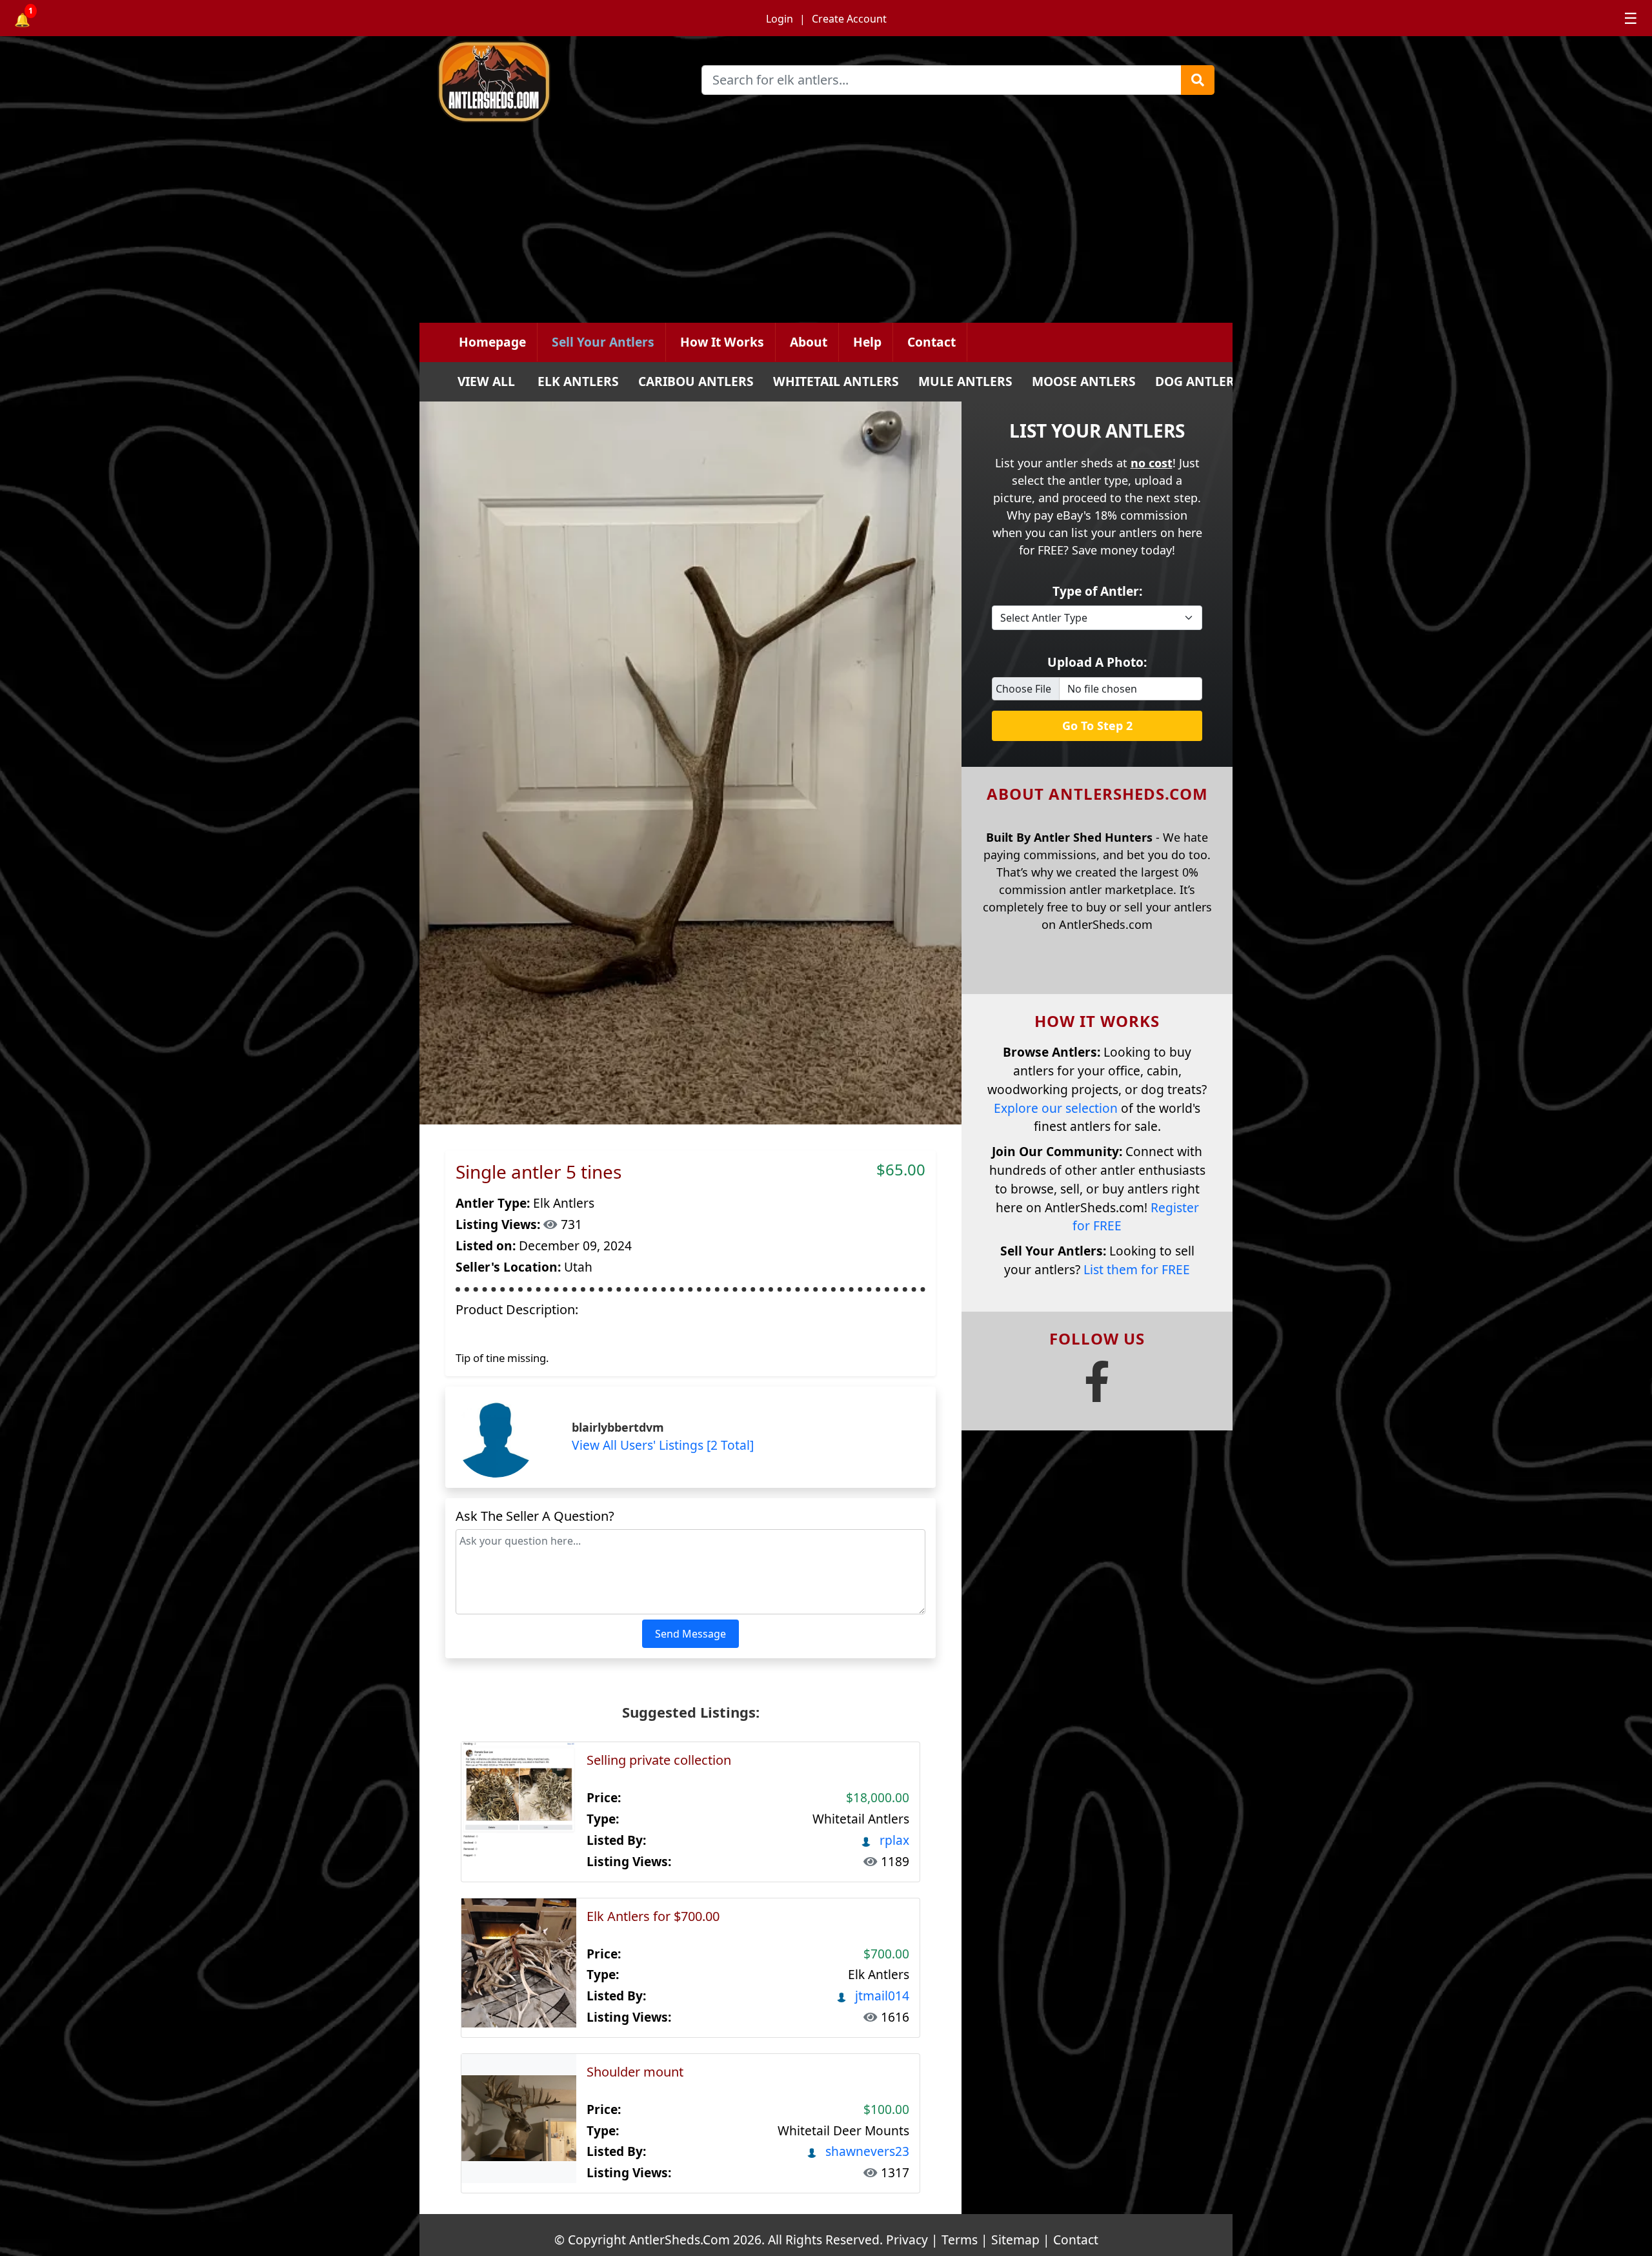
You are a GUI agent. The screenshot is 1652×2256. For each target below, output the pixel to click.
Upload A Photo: (1097, 662)
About (809, 342)
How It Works (722, 342)
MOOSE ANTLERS (1084, 381)
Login (780, 19)
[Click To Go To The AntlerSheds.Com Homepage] (562, 85)
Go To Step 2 (1097, 726)
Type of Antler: (1097, 591)
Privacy (907, 2240)
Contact (932, 342)
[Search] (1198, 80)
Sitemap (1015, 2240)
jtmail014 (881, 1996)
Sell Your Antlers (603, 342)
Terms (960, 2240)
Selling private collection (659, 1760)
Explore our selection (1056, 1108)
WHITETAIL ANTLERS (836, 381)
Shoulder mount (635, 2072)
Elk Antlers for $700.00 (653, 1916)
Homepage (492, 342)
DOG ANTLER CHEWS (1218, 381)
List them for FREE (1137, 1269)
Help (867, 342)
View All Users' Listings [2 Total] (663, 1445)
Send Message (690, 1634)
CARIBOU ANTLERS (696, 381)
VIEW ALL (486, 381)
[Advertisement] (826, 226)
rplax (893, 1840)
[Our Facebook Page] (1097, 1392)
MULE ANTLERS (965, 381)
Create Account (849, 19)
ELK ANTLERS (578, 381)
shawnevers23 (866, 2151)
